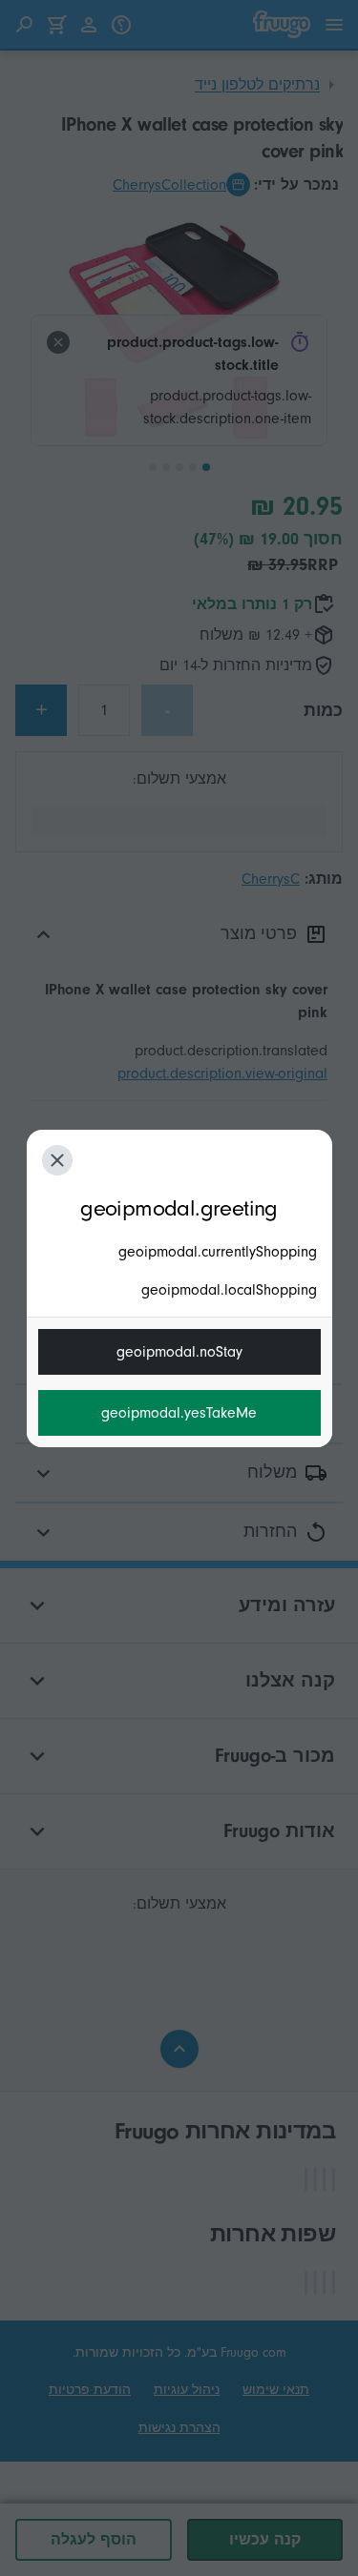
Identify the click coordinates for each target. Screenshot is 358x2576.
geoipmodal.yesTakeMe (179, 1413)
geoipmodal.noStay (179, 1352)
